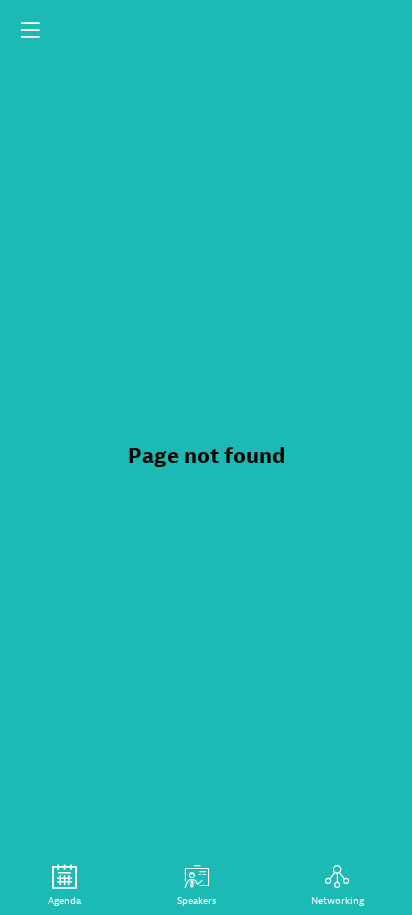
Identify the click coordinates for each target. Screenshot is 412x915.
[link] (64, 885)
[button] (30, 30)
